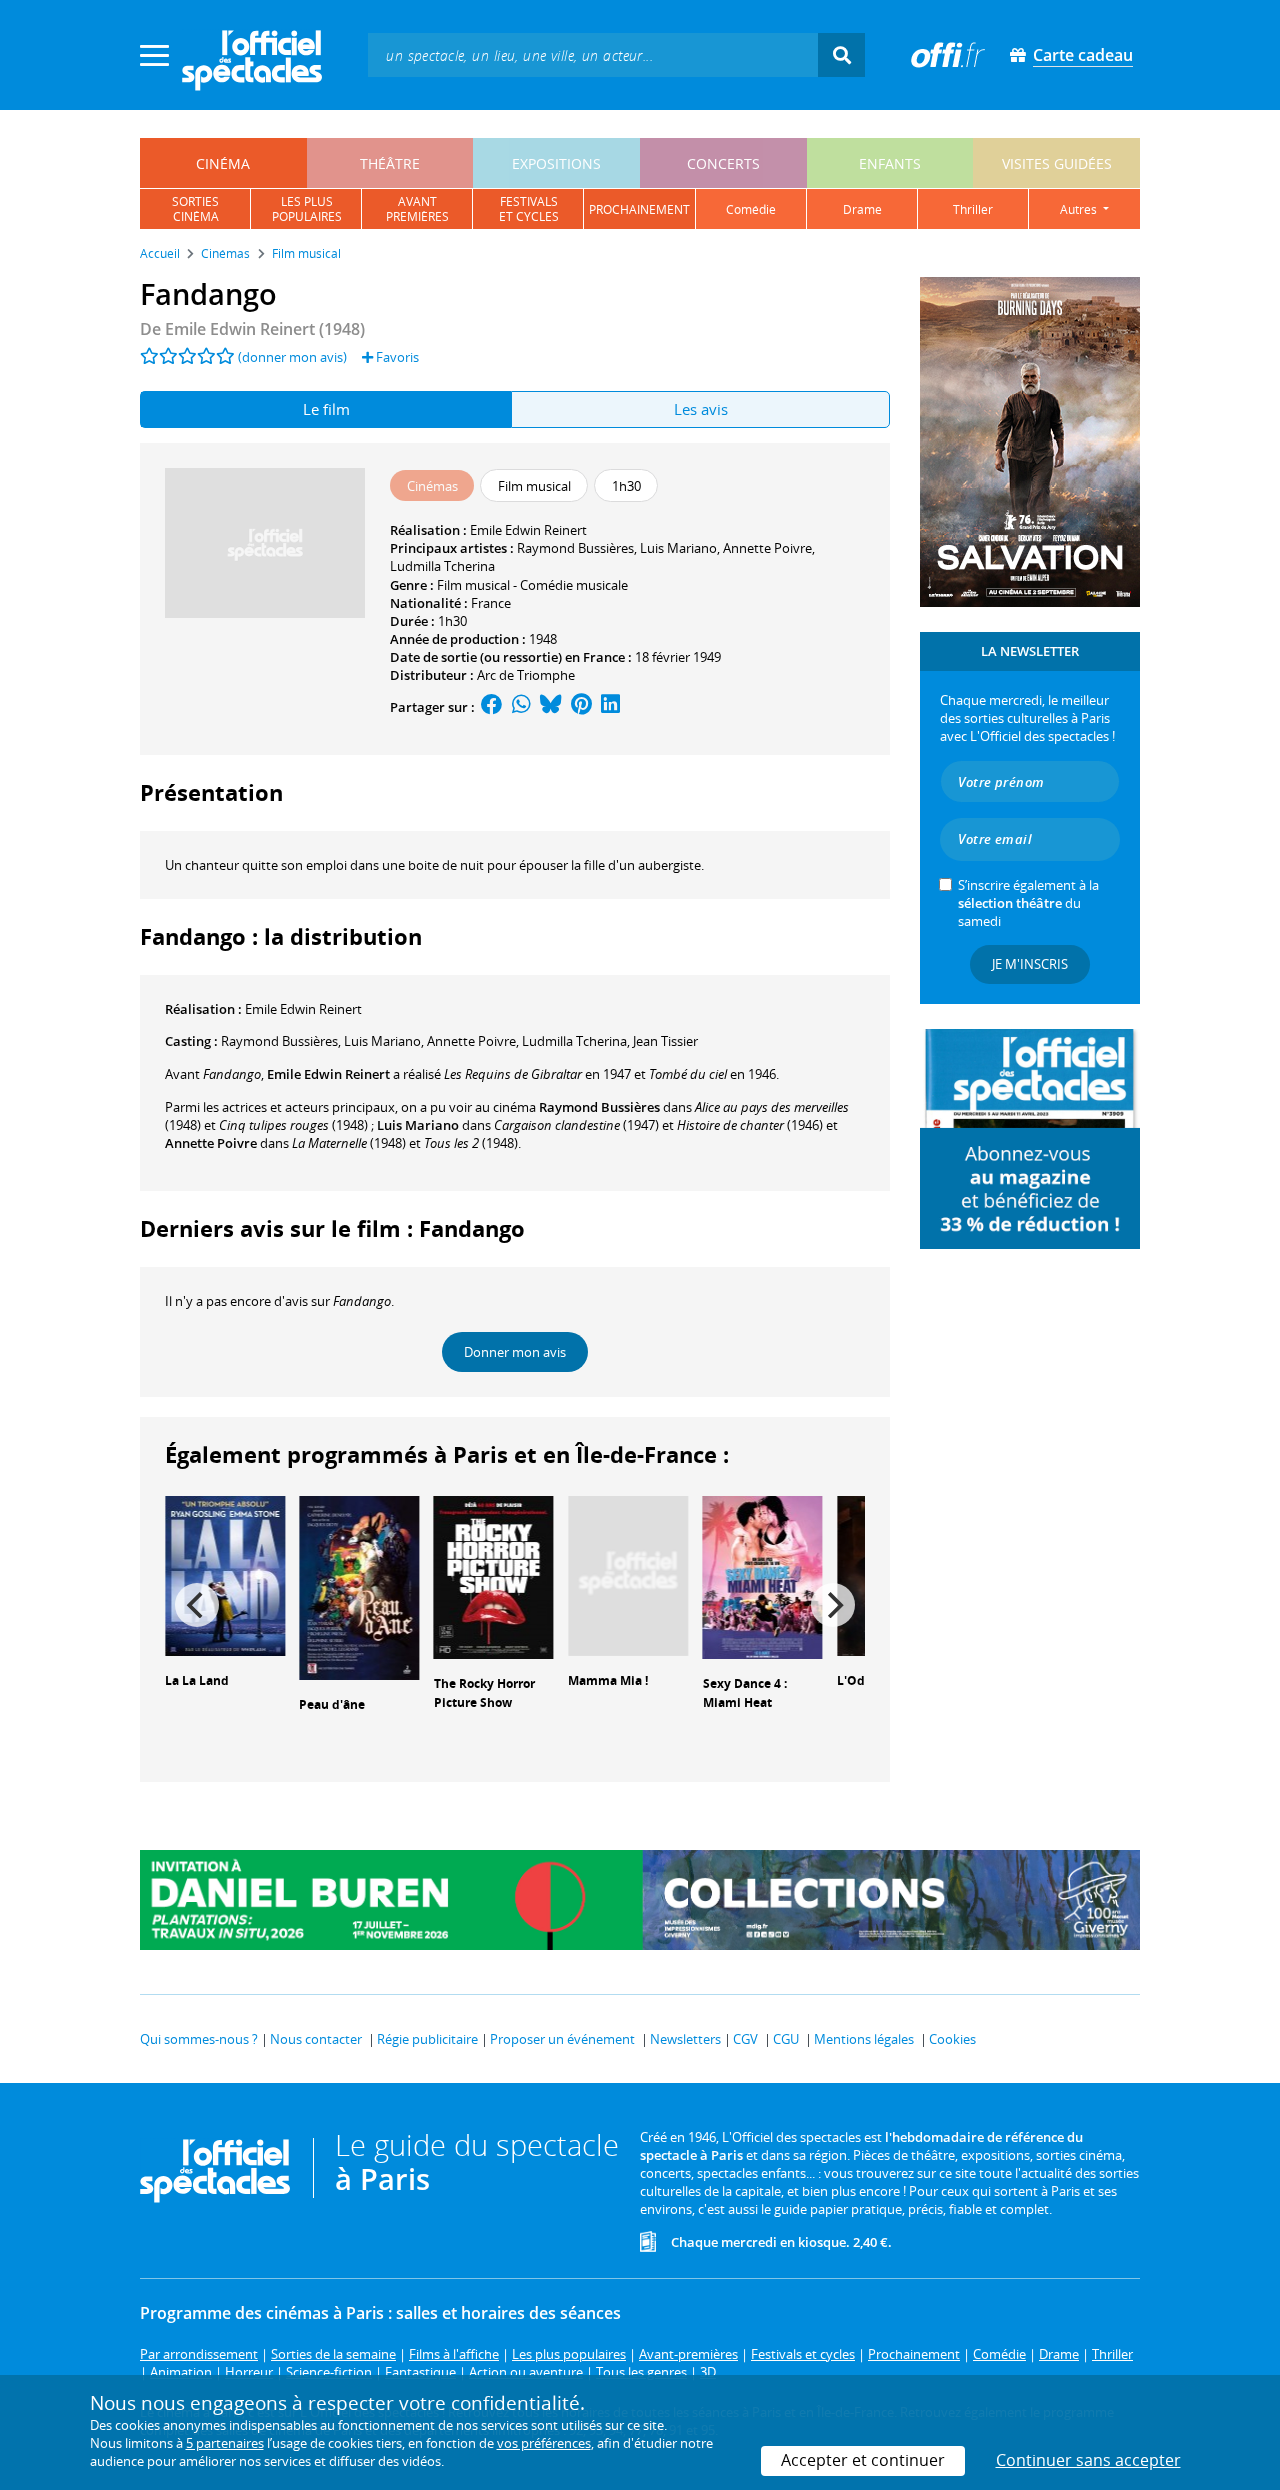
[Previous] (197, 1605)
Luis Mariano (678, 548)
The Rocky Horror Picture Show (484, 1693)
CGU (786, 2039)
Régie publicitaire (427, 2039)
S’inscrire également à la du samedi (1028, 903)
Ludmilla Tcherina (442, 566)
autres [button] (1080, 209)
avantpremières (417, 209)
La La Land (197, 1680)
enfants (890, 163)
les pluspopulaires (307, 209)
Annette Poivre (767, 548)
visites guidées (1057, 163)
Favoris (396, 357)
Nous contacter (316, 2039)
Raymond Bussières (575, 548)
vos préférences (544, 2443)
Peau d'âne (332, 1704)
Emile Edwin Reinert (528, 530)
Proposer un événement (562, 2039)
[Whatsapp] (521, 707)
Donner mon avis (515, 1352)
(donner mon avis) (292, 357)
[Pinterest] (581, 707)
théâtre (390, 163)
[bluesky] (551, 707)
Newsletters (685, 2039)
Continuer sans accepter (1088, 2460)
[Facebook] (492, 707)
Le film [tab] (326, 409)
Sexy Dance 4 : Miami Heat (745, 1693)
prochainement (639, 209)
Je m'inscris (1030, 964)
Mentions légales (864, 2039)
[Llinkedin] (610, 707)
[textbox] (593, 54)
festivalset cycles (529, 209)
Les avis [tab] (701, 409)
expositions (556, 163)
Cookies (952, 2039)
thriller (973, 209)
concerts (723, 163)
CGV (745, 2039)
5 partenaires (225, 2443)
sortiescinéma (195, 209)
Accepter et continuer (863, 2460)
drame (862, 209)
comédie (751, 209)
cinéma (223, 163)
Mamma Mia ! (608, 1680)
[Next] (833, 1605)
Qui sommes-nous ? (199, 2039)
